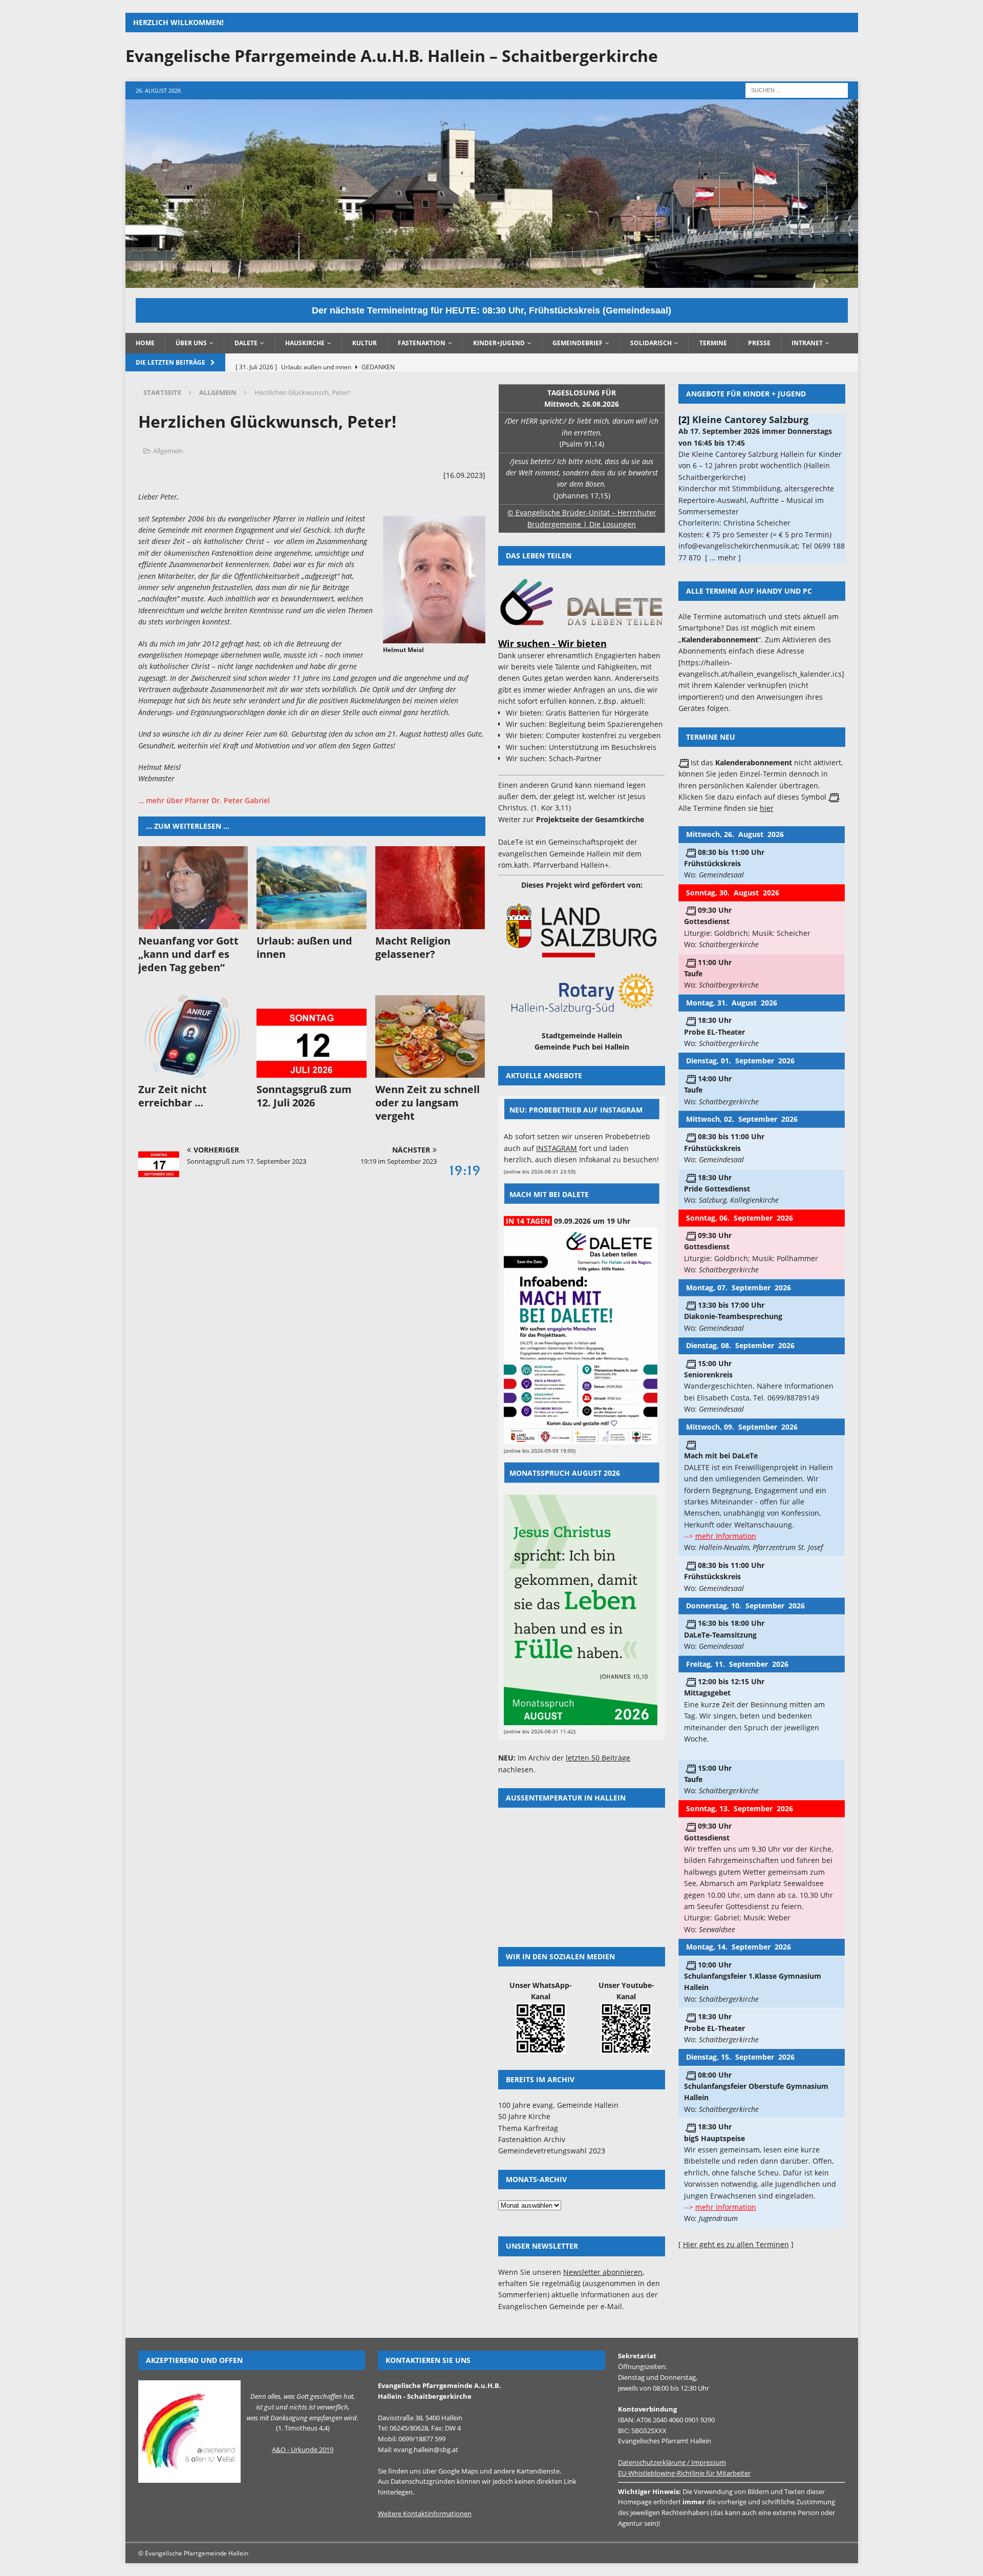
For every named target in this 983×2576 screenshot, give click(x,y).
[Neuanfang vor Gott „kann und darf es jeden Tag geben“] (193, 887)
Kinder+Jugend (499, 343)
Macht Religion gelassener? (413, 947)
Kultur (365, 343)
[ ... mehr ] (820, 535)
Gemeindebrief (578, 343)
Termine (713, 343)
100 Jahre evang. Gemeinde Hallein (558, 2105)
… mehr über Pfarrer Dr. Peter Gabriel (204, 800)
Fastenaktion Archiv (532, 2139)
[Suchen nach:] (797, 90)
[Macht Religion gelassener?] (430, 887)
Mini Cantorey (725, 420)
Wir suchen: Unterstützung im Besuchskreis (581, 747)
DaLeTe (246, 343)
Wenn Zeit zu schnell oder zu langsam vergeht (428, 1103)
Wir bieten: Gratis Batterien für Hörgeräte (577, 713)
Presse (759, 343)
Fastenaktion (422, 343)
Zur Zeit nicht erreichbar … (173, 1096)
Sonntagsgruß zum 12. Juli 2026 (304, 1096)
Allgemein (168, 451)
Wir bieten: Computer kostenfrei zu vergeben (583, 735)
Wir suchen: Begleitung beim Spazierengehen (584, 724)
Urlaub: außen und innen (304, 947)
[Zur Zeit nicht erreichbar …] (193, 1036)
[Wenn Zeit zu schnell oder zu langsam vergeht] (430, 1036)
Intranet (807, 343)
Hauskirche (305, 343)
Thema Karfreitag (528, 2128)
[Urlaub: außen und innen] (312, 887)
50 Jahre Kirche (524, 2116)
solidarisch (651, 343)
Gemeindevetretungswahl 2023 (552, 2151)
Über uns (191, 343)
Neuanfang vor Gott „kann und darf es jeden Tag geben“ (188, 954)
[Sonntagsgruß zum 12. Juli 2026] (312, 1036)
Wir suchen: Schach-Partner (554, 758)
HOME (145, 343)
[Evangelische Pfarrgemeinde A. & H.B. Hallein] (492, 281)
